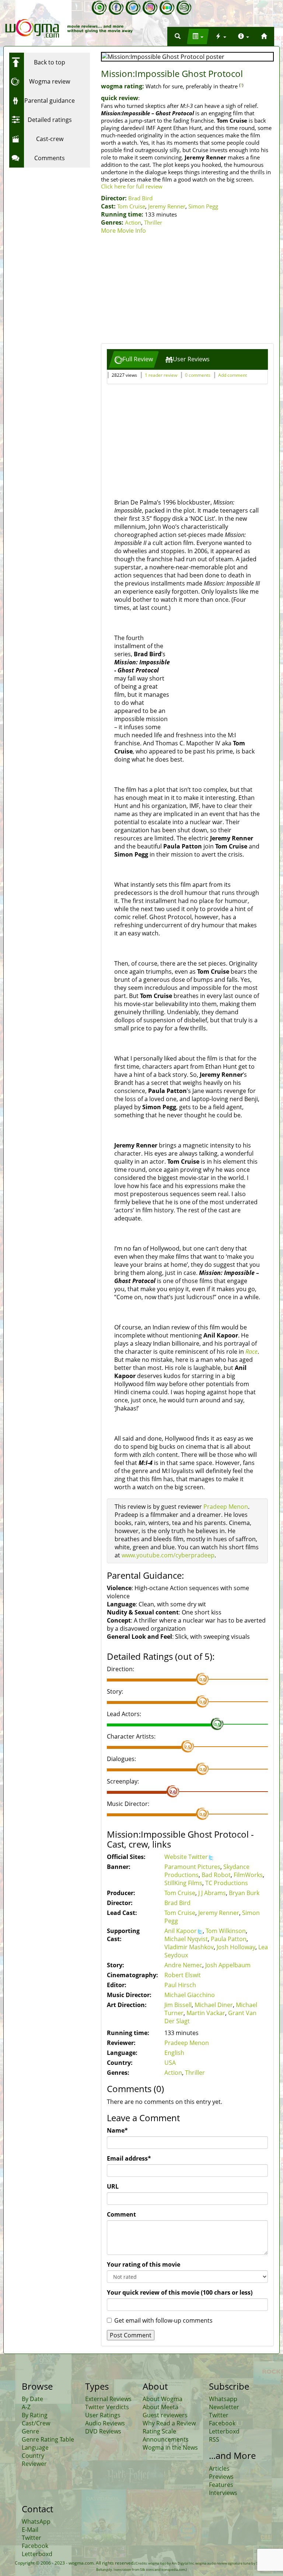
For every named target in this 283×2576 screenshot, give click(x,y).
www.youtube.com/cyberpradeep (168, 1555)
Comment (121, 2214)
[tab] (134, 359)
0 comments (198, 375)
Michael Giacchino (190, 1995)
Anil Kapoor (181, 1931)
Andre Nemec (183, 1965)
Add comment (233, 375)
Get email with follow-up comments (163, 2320)
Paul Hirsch (180, 1985)
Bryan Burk (244, 1893)
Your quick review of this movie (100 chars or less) (180, 2292)
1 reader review (161, 375)
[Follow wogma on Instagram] (150, 8)
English (174, 2053)
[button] (178, 36)
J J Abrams (212, 1893)
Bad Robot (216, 1875)
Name (117, 2130)
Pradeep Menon (226, 1507)
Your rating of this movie (144, 2264)
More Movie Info (123, 231)
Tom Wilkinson (226, 1931)
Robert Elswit (183, 1975)
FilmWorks (248, 1875)
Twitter (198, 1857)
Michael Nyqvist (186, 1939)
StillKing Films (183, 1883)
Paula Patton (229, 1939)
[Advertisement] (187, 290)
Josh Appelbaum (228, 1965)
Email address (129, 2158)
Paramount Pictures (192, 1867)
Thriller (153, 222)
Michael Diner (214, 2005)
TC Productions (227, 1883)
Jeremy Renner (167, 206)
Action (133, 222)
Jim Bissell (178, 2005)
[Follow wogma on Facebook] (116, 8)
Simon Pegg (203, 206)
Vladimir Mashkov (189, 1947)
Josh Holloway (236, 1947)
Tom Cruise (131, 206)
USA (170, 2063)
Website (176, 1857)
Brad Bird (140, 198)
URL (113, 2186)
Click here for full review (132, 186)
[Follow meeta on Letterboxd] (167, 8)
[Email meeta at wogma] (184, 8)
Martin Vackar (206, 2013)
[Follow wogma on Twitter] (133, 8)
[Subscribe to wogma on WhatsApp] (99, 8)
